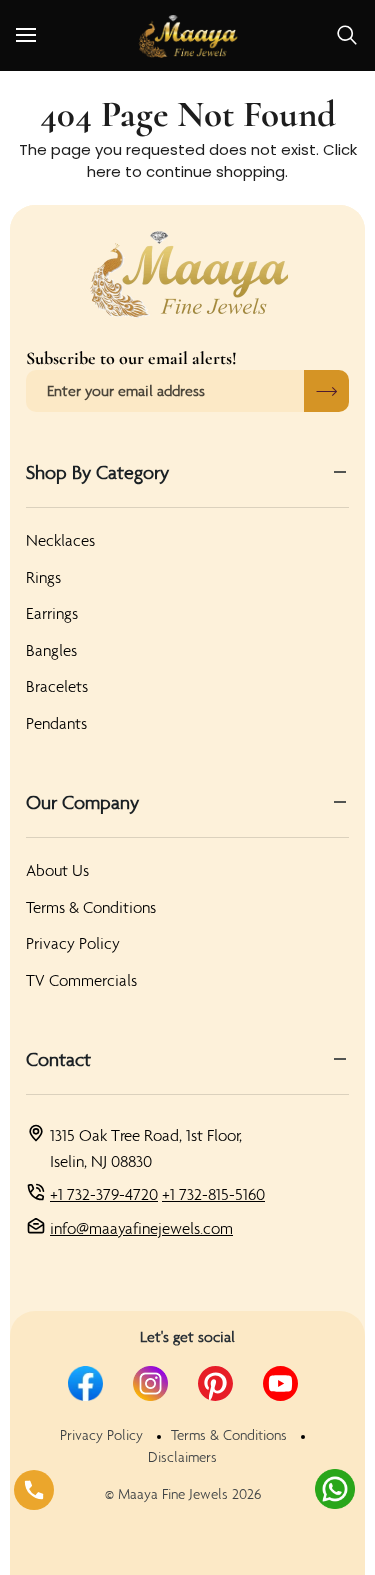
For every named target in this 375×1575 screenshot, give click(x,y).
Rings (43, 577)
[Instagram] (150, 1383)
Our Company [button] (82, 802)
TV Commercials (81, 980)
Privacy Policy (73, 943)
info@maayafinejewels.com (141, 1228)
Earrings (52, 613)
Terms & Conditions (91, 907)
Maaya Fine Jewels (173, 1494)
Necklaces (60, 540)
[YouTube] (280, 1383)
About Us (57, 870)
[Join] (326, 391)
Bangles (51, 650)
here (104, 171)
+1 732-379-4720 (104, 1194)
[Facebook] (85, 1383)
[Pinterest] (215, 1383)
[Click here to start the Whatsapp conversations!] (335, 1489)
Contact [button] (58, 1059)
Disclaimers (182, 1457)
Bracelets (57, 686)
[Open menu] (44, 35)
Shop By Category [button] (97, 472)
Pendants (56, 723)
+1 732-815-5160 (213, 1194)
